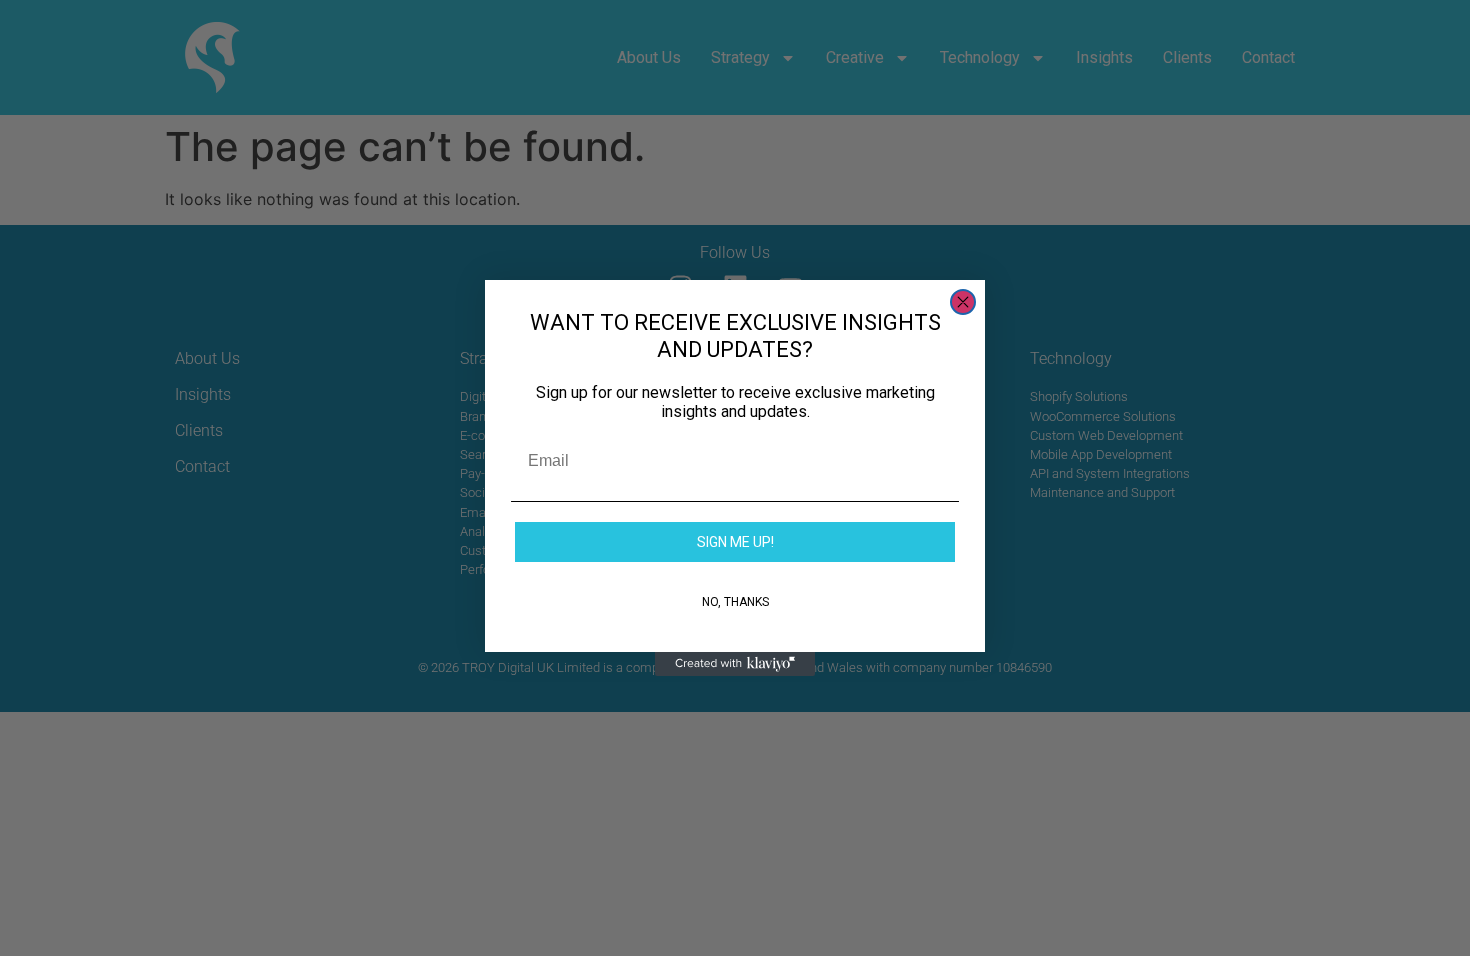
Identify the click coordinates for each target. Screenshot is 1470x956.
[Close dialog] (963, 302)
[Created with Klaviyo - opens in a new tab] (735, 664)
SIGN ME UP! (735, 542)
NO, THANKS (735, 602)
